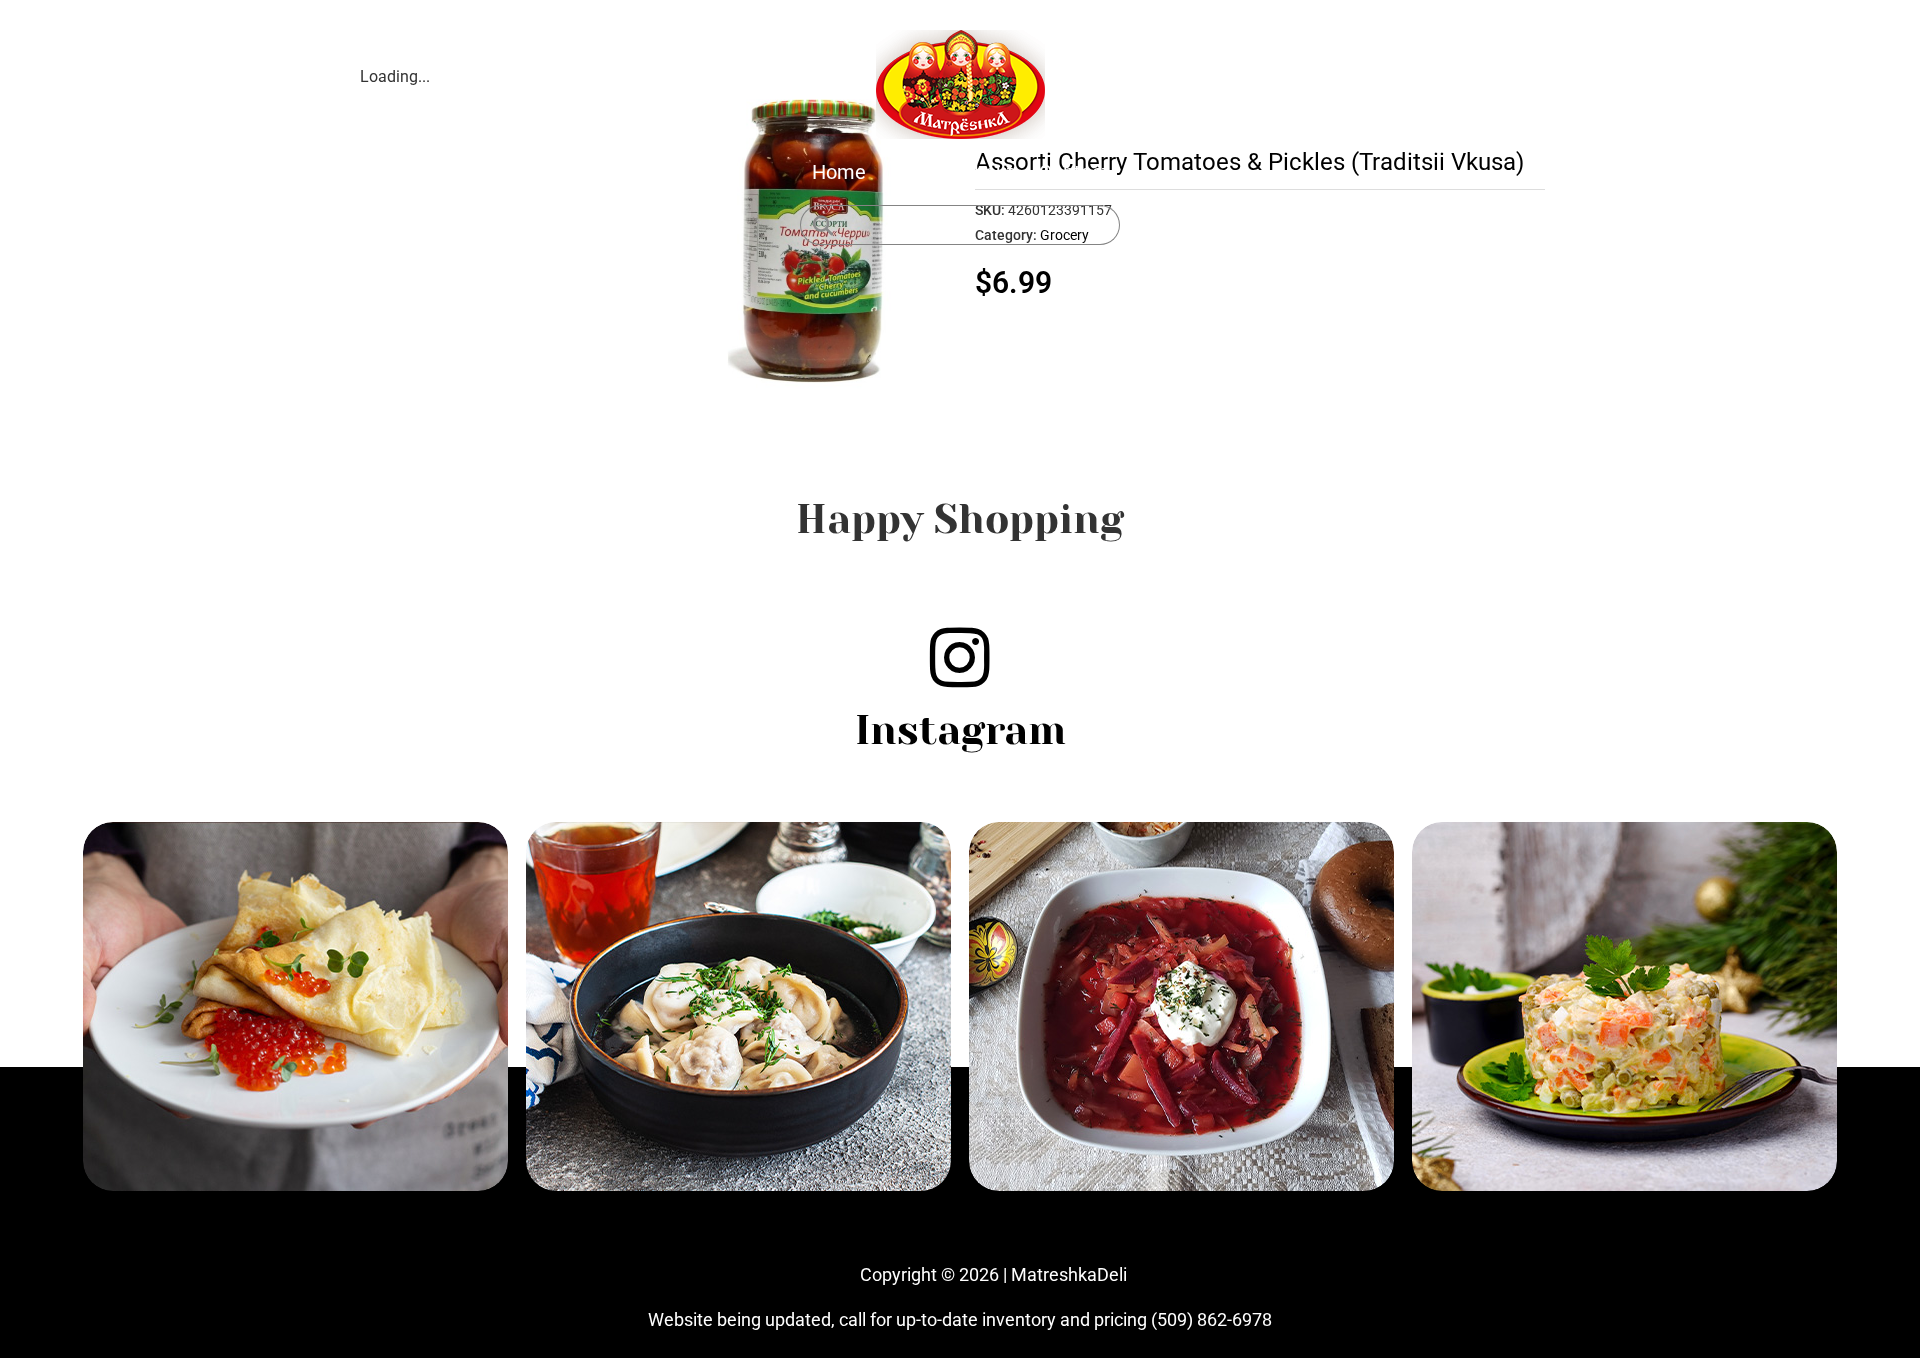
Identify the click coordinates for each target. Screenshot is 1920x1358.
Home (839, 172)
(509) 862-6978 (1211, 1319)
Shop (913, 172)
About (987, 172)
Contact (1074, 172)
